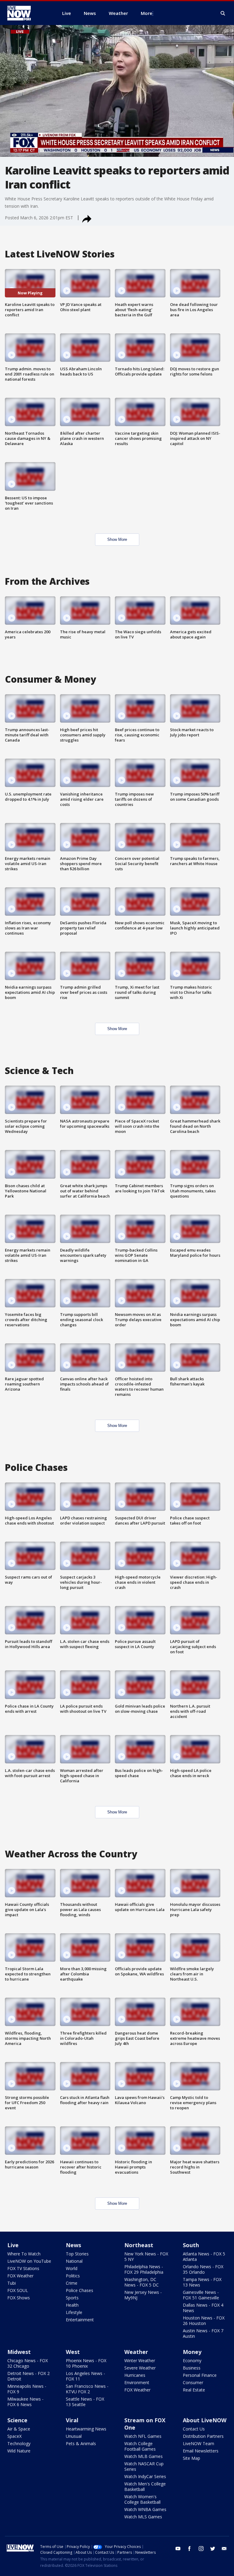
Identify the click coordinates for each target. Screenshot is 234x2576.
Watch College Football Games (140, 2446)
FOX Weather (20, 2276)
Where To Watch (24, 2254)
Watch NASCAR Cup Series (144, 2466)
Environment (137, 2382)
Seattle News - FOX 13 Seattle (85, 2402)
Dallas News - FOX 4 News (203, 2308)
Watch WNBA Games (145, 2509)
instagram (201, 2549)
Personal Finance (200, 2375)
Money (192, 2352)
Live (13, 2245)
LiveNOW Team (199, 2443)
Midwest (19, 2352)
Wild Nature (19, 2451)
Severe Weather (140, 2368)
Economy (192, 2360)
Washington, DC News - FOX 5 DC (142, 2282)
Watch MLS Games (143, 2517)
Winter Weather (140, 2360)
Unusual (74, 2436)
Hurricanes (135, 2375)
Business (192, 2368)
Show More (117, 539)
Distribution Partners (203, 2436)
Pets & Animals (81, 2443)
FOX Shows (19, 2298)
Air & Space (19, 2429)
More (147, 13)
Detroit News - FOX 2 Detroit (28, 2376)
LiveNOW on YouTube (29, 2261)
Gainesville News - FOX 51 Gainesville (201, 2295)
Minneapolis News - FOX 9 (27, 2389)
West (73, 2352)
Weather (136, 2352)
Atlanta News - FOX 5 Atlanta (204, 2256)
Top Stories (77, 2254)
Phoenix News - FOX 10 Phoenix (86, 2363)
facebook (190, 2549)
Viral (72, 2420)
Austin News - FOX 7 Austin (203, 2333)
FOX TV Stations (23, 2268)
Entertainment (80, 2320)
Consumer (193, 2382)
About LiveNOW (205, 2420)
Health (72, 2305)
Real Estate (194, 2390)
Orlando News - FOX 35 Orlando (203, 2269)
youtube (178, 2549)
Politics (73, 2276)
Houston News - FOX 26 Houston (204, 2321)
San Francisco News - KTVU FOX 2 (87, 2389)
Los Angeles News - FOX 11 (85, 2376)
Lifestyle (74, 2312)
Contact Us (194, 2429)
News (73, 2245)
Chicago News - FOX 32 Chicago (28, 2363)
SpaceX (14, 2436)
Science (17, 2420)
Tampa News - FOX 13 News (202, 2282)
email (224, 2549)
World (72, 2268)
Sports (72, 2298)
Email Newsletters (201, 2451)
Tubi (12, 2283)
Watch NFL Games (143, 2436)
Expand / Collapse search (223, 13)
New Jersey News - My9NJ (143, 2295)
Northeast (139, 2245)
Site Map (191, 2458)
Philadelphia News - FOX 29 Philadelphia (144, 2269)
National (74, 2261)
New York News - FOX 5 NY (146, 2256)
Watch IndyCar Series (145, 2476)
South (191, 2245)
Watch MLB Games (144, 2456)
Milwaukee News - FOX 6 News (25, 2402)
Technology (19, 2443)
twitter (213, 2549)
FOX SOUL (18, 2290)
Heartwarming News (86, 2429)
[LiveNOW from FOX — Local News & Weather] (27, 13)
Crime (72, 2283)
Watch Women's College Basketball (142, 2499)
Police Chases (80, 2290)
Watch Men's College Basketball (145, 2486)
